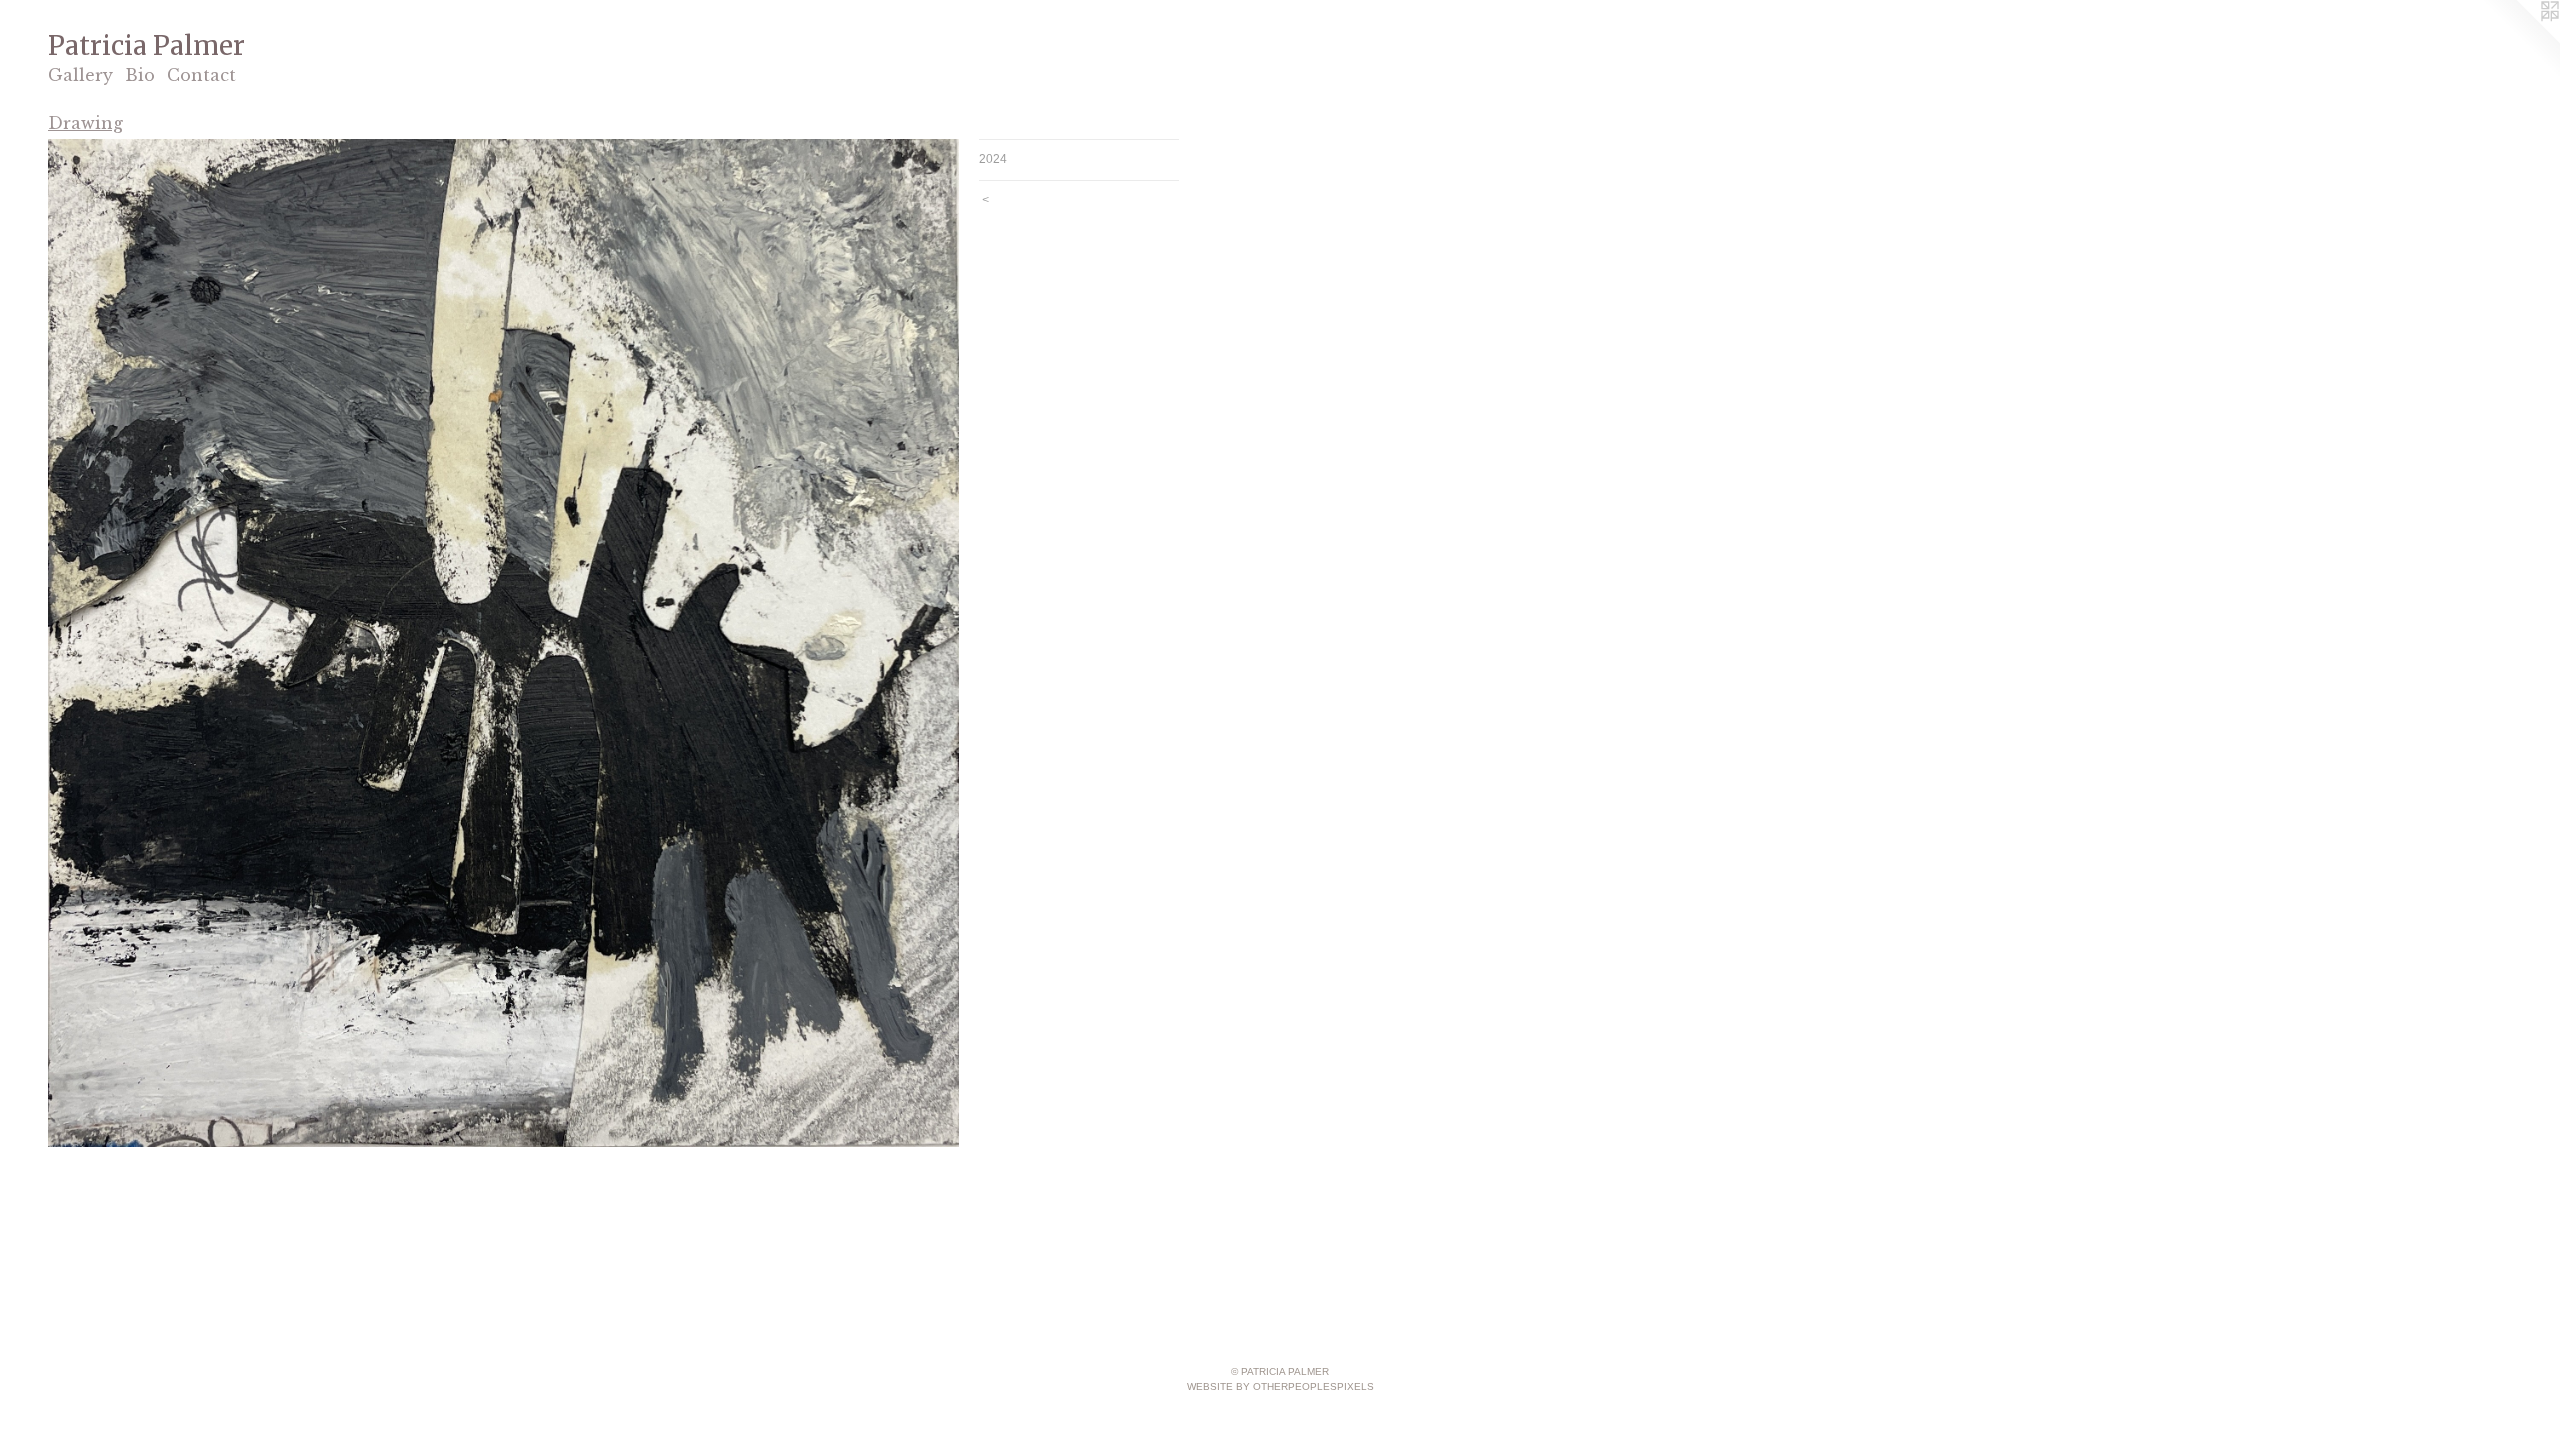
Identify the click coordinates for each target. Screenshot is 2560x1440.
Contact (201, 75)
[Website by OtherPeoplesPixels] (2520, 40)
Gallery (80, 75)
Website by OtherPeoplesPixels (1280, 1386)
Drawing (85, 123)
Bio (140, 75)
